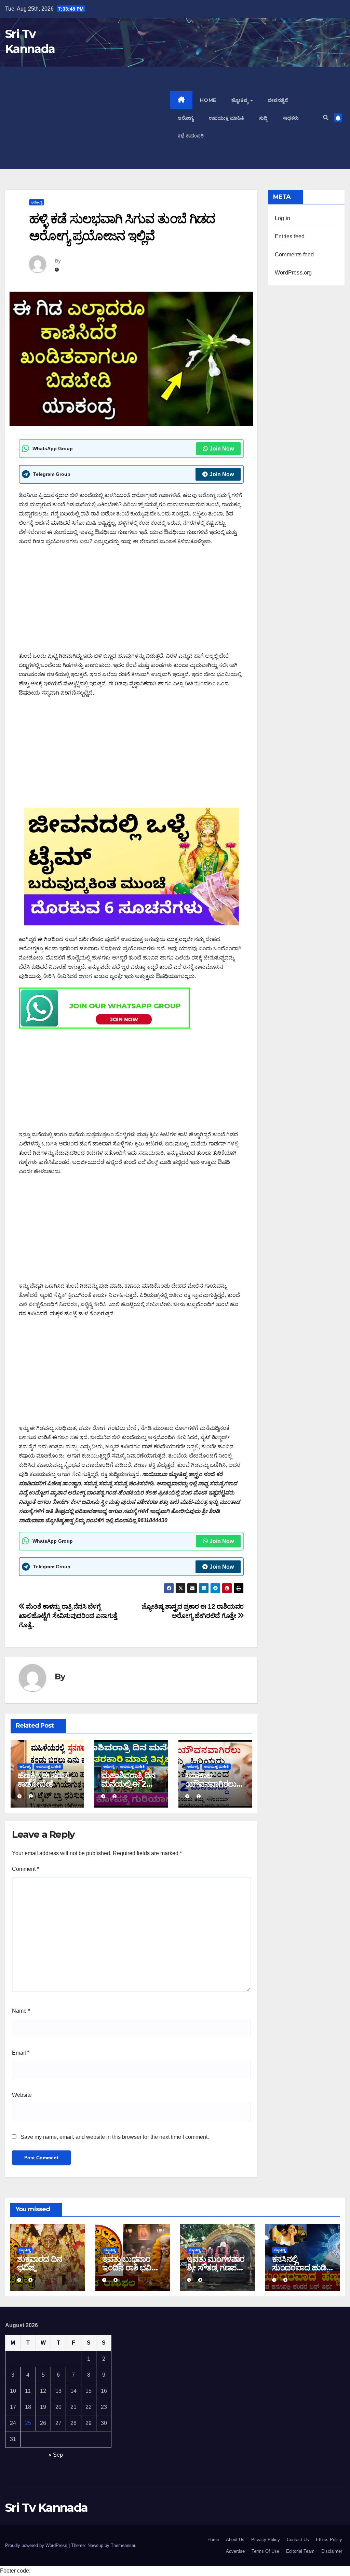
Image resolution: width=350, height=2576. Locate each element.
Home (208, 100)
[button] (326, 118)
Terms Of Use (265, 2551)
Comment (25, 1869)
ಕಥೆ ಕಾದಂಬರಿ (191, 136)
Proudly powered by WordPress (37, 2545)
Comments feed (294, 254)
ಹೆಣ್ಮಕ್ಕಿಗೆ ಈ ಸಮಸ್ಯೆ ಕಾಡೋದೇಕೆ (44, 1780)
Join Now (222, 449)
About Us (235, 2540)
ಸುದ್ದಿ (263, 118)
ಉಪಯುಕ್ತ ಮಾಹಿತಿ (226, 118)
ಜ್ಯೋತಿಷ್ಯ (241, 100)
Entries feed (290, 236)
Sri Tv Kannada (46, 2508)
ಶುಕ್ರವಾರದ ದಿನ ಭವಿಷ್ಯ (39, 2263)
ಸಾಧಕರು (291, 118)
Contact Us (298, 2540)
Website (22, 2095)
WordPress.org (293, 273)
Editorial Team (300, 2551)
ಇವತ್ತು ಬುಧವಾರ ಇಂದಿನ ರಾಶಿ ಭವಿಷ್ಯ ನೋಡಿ (130, 2268)
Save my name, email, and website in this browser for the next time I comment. (115, 2137)
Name (21, 2011)
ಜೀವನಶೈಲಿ (278, 100)
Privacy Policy (266, 2540)
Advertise (235, 2551)
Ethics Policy (329, 2540)
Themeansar (123, 2545)
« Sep (56, 2455)
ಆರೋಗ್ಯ (186, 118)
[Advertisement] (88, 118)
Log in (282, 218)
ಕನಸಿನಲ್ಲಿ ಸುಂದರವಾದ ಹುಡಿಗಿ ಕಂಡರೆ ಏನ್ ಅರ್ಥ (302, 2268)
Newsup (95, 2545)
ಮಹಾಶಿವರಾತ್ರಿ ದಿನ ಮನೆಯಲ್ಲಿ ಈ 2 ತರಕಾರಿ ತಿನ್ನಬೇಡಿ (128, 1784)
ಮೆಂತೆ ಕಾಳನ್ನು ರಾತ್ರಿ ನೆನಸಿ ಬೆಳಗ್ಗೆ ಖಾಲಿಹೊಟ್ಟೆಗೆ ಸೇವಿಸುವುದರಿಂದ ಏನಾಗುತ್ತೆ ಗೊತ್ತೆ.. (68, 1616)
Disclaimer (332, 2551)
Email (21, 2053)
